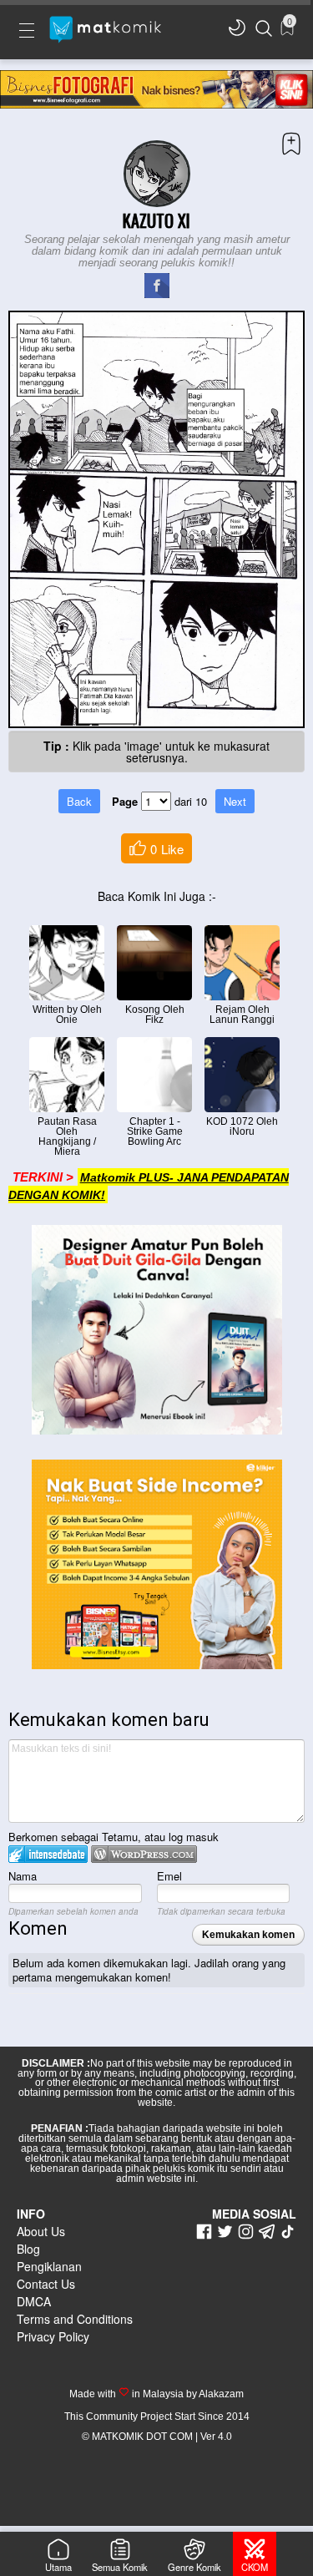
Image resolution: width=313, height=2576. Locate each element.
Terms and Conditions (75, 2319)
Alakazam (220, 2394)
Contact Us (46, 2284)
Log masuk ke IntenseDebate (48, 1854)
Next (235, 801)
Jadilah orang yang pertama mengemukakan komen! (149, 1970)
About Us (41, 2231)
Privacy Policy (53, 2336)
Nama (23, 1876)
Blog (28, 2249)
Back (79, 801)
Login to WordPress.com (144, 1854)
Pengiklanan (49, 2266)
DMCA (34, 2301)
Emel (169, 1876)
